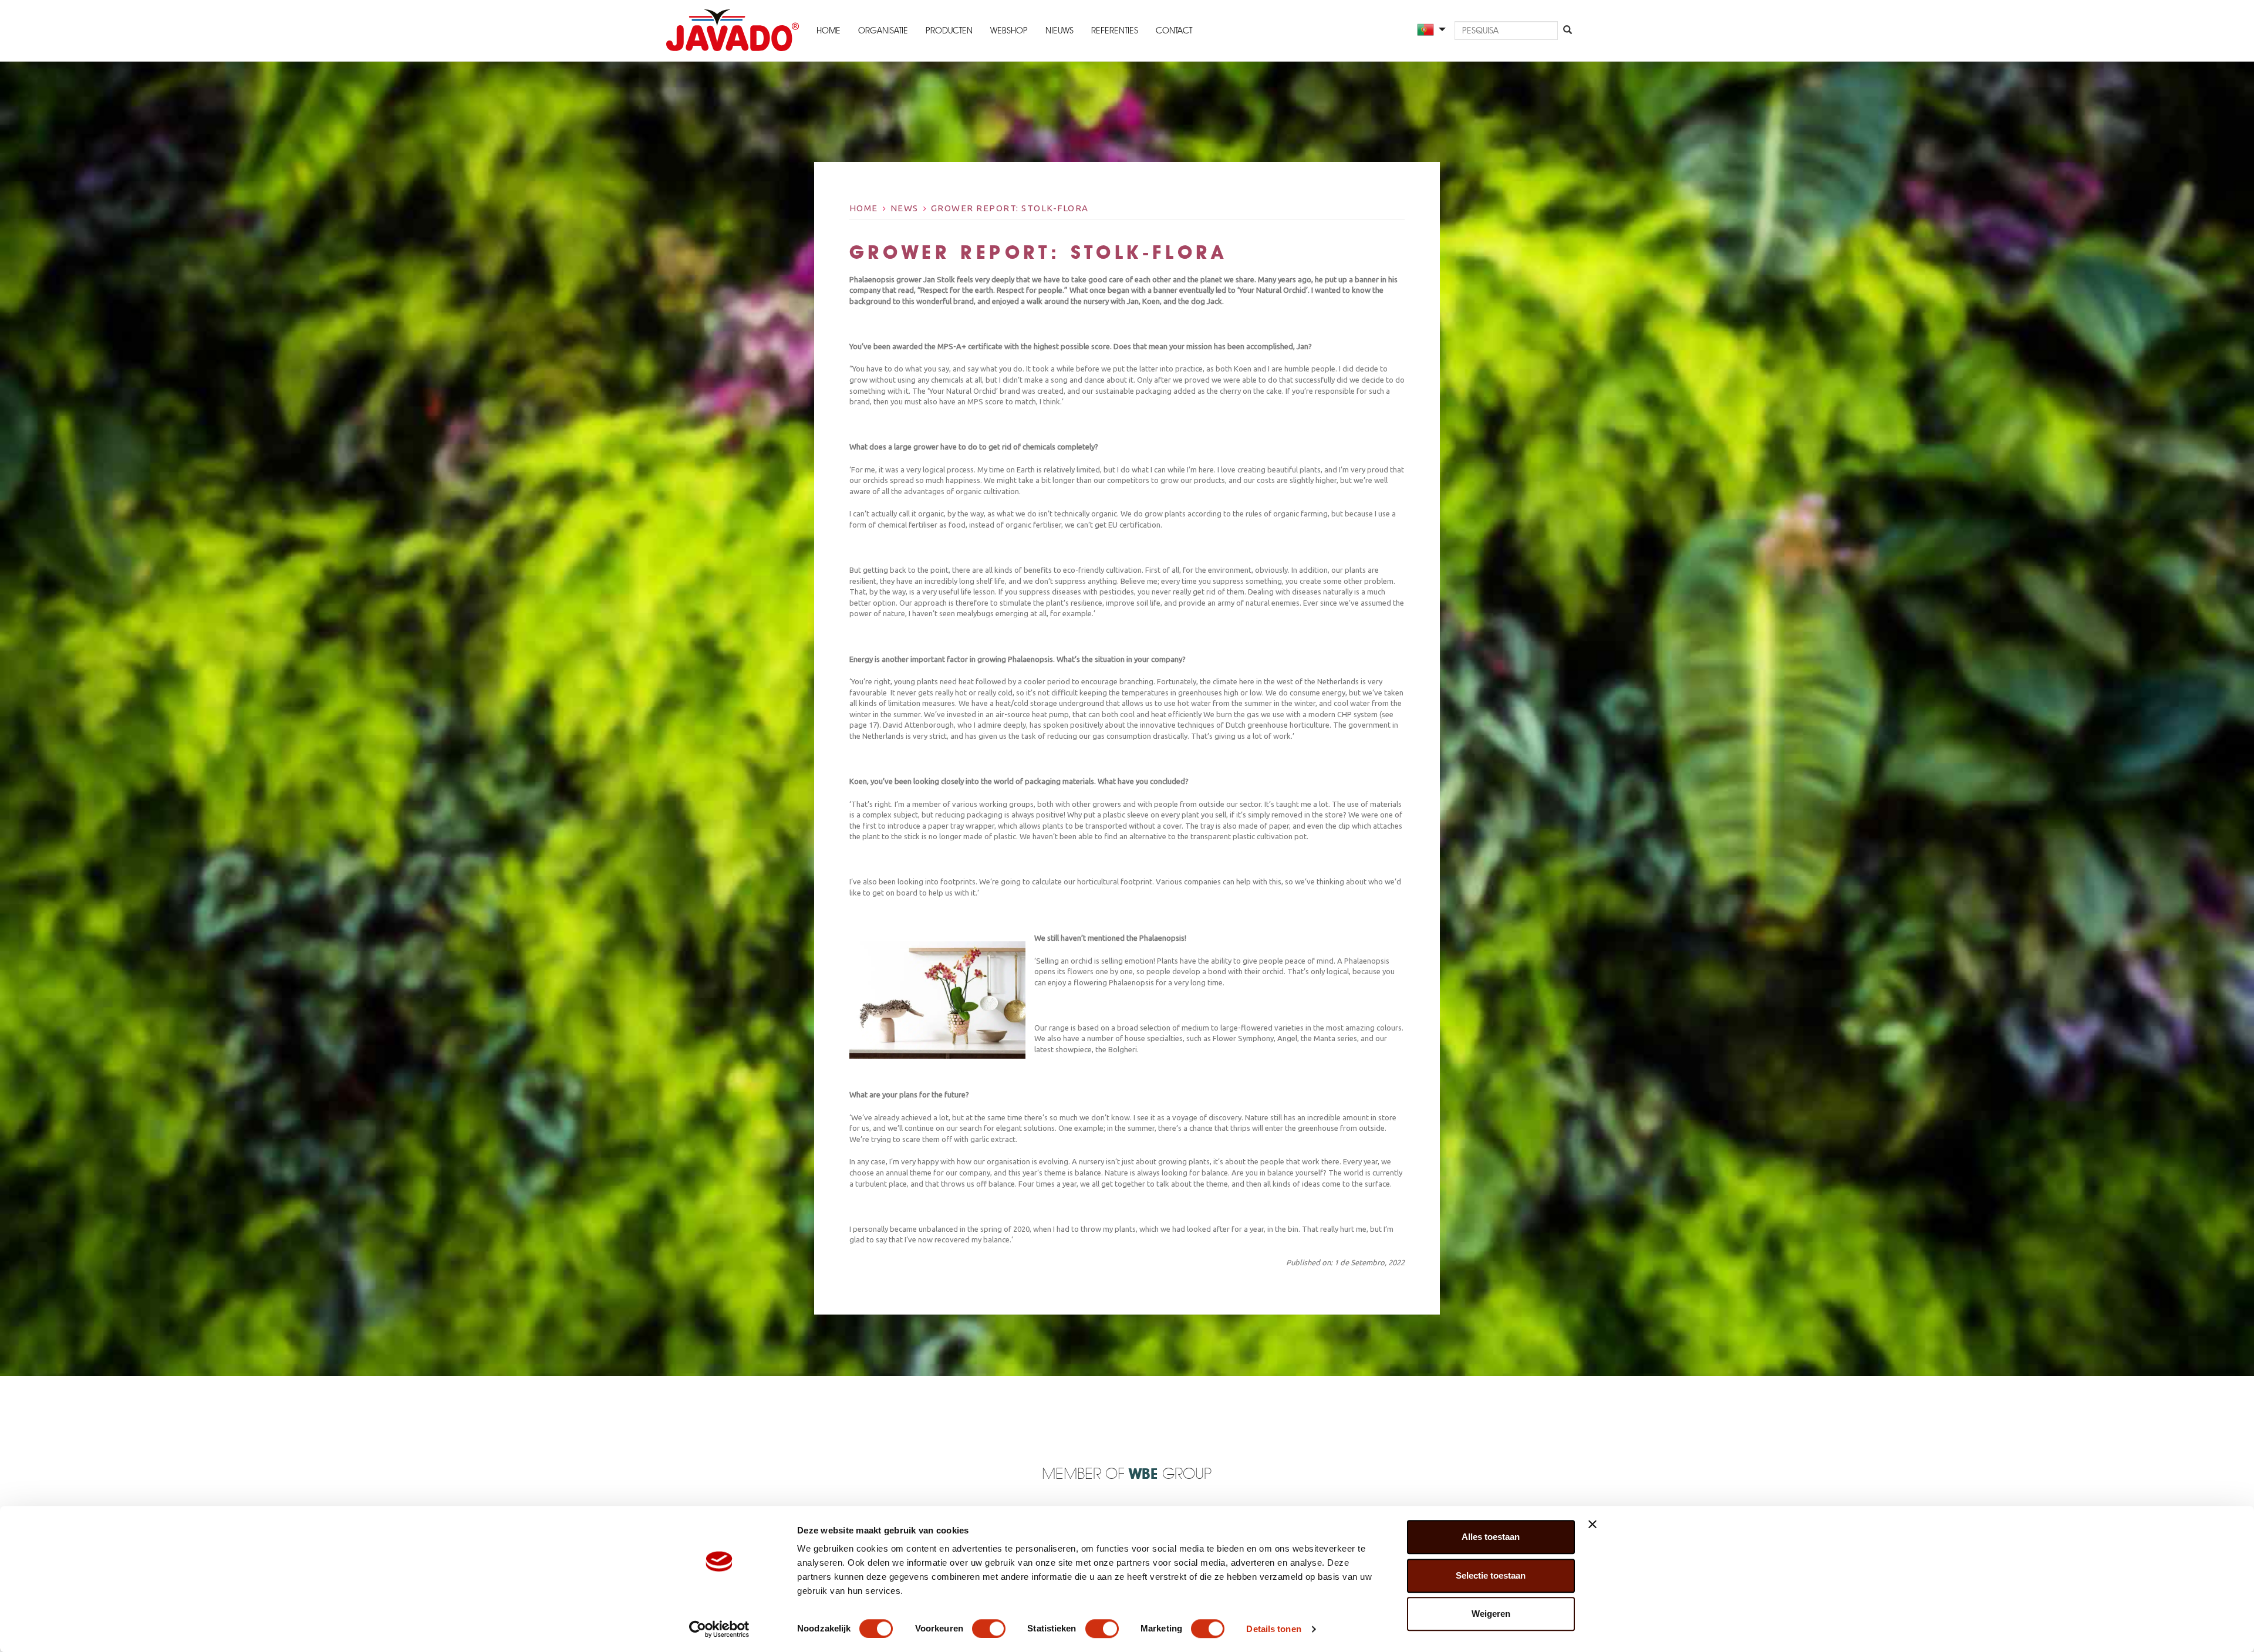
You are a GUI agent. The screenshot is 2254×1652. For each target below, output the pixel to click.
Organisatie (883, 31)
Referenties (1115, 31)
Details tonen (1273, 1629)
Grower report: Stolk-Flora (1010, 208)
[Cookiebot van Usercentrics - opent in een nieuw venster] (719, 1629)
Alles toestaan (1491, 1537)
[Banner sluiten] (1592, 1524)
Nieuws (1059, 31)
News (905, 208)
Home (829, 31)
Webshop (1009, 31)
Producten (949, 31)
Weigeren (1491, 1614)
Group (1170, 1474)
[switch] (989, 1629)
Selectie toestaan (1491, 1575)
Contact (1174, 31)
